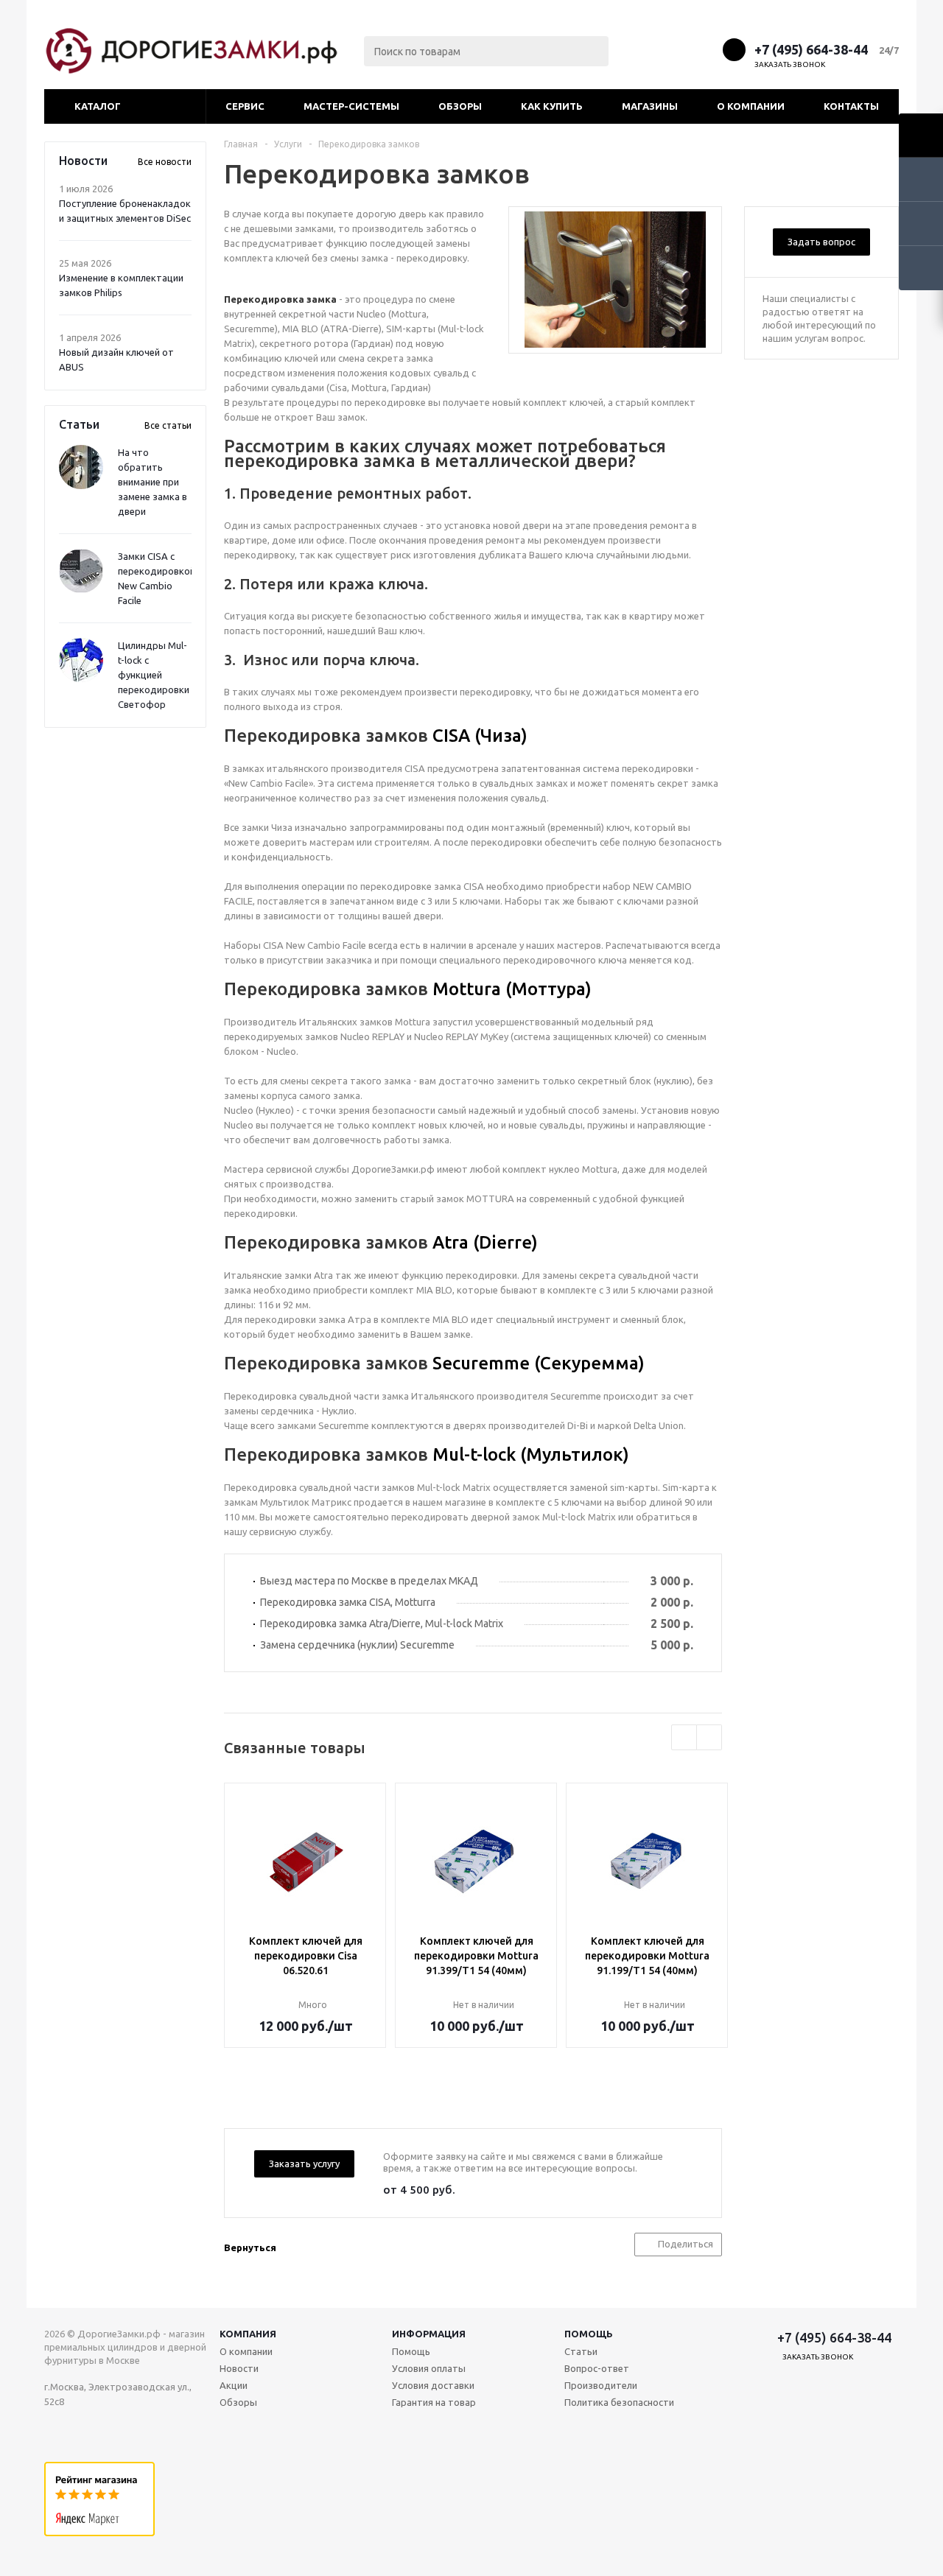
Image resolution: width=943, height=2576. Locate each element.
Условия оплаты (429, 2368)
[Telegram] (678, 49)
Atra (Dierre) (485, 1242)
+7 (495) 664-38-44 (811, 49)
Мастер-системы (351, 106)
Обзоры (460, 106)
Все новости (165, 162)
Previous (684, 1737)
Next (709, 1737)
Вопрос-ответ (597, 2368)
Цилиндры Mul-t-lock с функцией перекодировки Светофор (154, 675)
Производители (601, 2385)
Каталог (98, 106)
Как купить (552, 106)
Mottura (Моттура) (512, 989)
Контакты (851, 106)
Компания (248, 2334)
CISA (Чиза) (480, 736)
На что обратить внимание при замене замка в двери (153, 482)
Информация (429, 2334)
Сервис (245, 106)
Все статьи (168, 425)
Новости (239, 2368)
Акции (234, 2385)
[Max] (651, 49)
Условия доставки (433, 2385)
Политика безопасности (619, 2402)
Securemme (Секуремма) (539, 1363)
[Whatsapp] (705, 49)
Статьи (581, 2351)
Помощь (589, 2334)
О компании (751, 106)
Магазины (650, 106)
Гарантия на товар (434, 2402)
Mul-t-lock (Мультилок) (531, 1454)
